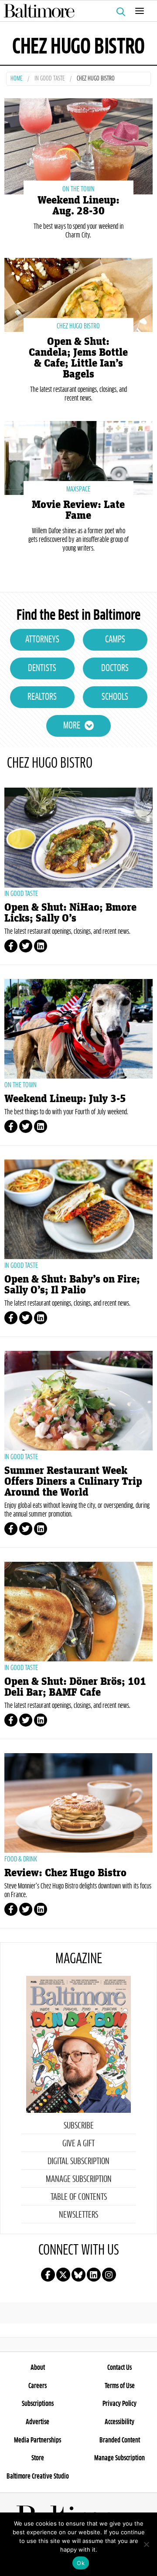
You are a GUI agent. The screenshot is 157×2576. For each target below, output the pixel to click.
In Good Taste (49, 79)
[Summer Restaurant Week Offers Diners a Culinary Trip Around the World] (78, 1401)
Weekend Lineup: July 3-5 (65, 1099)
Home (16, 79)
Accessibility (119, 2422)
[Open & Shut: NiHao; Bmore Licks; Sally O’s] (78, 838)
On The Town (78, 189)
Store (38, 2458)
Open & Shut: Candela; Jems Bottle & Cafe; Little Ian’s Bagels (78, 358)
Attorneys (42, 640)
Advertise (38, 2422)
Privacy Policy (119, 2404)
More (72, 726)
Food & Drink (21, 1859)
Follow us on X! (63, 2275)
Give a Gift (78, 2144)
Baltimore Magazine (75, 11)
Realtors (42, 697)
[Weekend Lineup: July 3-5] (78, 1029)
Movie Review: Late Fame (78, 510)
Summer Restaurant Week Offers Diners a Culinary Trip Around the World (73, 1482)
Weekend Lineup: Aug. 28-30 (78, 206)
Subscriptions (38, 2404)
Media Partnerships (38, 2440)
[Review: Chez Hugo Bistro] (78, 1803)
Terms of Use (120, 2386)
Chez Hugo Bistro (78, 326)
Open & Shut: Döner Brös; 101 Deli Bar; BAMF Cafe (75, 1687)
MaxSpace (78, 489)
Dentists (42, 668)
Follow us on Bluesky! (78, 2275)
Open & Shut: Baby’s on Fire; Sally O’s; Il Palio (72, 1285)
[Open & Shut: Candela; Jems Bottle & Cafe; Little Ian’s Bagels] (78, 294)
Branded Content (120, 2440)
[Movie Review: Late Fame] (78, 457)
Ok (81, 2563)
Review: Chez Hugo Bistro (65, 1873)
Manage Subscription (79, 2179)
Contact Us (119, 2368)
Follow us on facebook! (48, 2275)
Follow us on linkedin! (94, 2275)
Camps (115, 640)
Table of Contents (79, 2197)
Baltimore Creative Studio (38, 2476)
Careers (38, 2386)
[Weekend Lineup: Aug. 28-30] (78, 145)
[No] (146, 2544)
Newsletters (78, 2215)
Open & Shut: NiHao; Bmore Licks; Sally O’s (70, 913)
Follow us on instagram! (109, 2275)
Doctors (115, 668)
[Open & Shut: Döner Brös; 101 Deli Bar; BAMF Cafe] (78, 1612)
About (38, 2368)
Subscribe (79, 2126)
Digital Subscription (78, 2162)
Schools (115, 697)
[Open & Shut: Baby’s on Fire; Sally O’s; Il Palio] (78, 1209)
